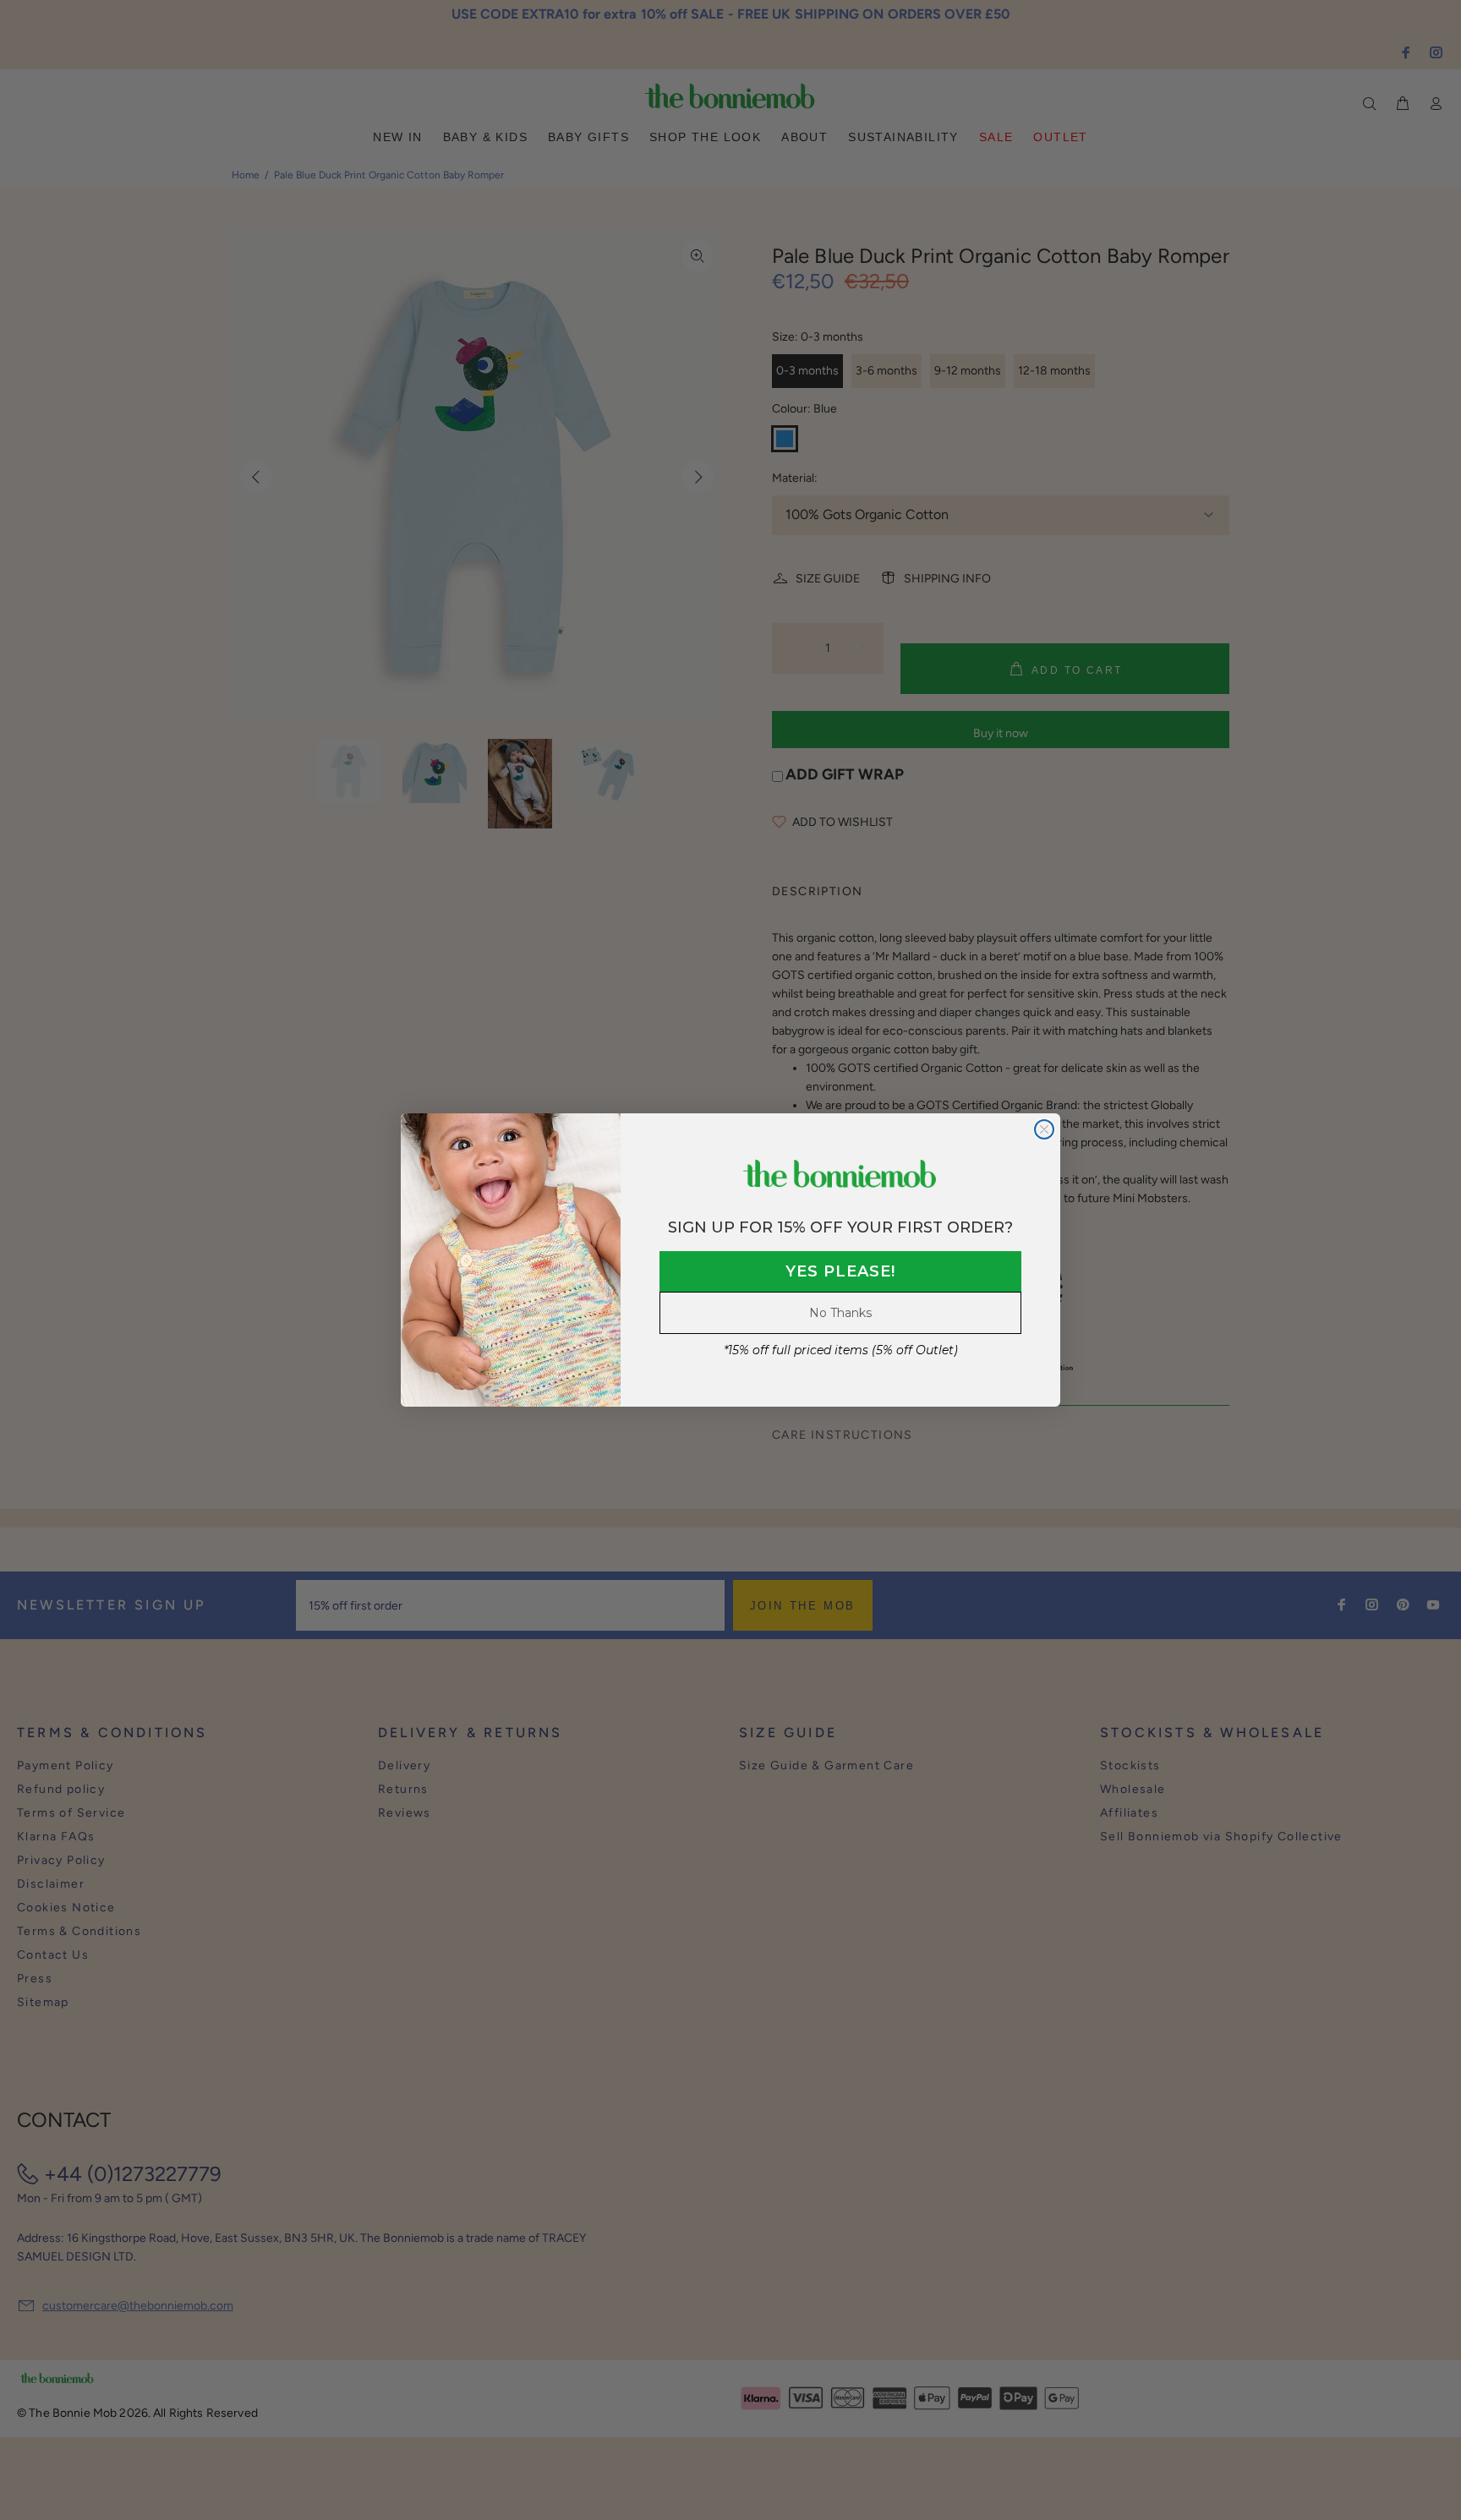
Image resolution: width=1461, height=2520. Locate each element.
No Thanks (840, 1313)
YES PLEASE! (840, 1271)
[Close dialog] (1044, 1129)
